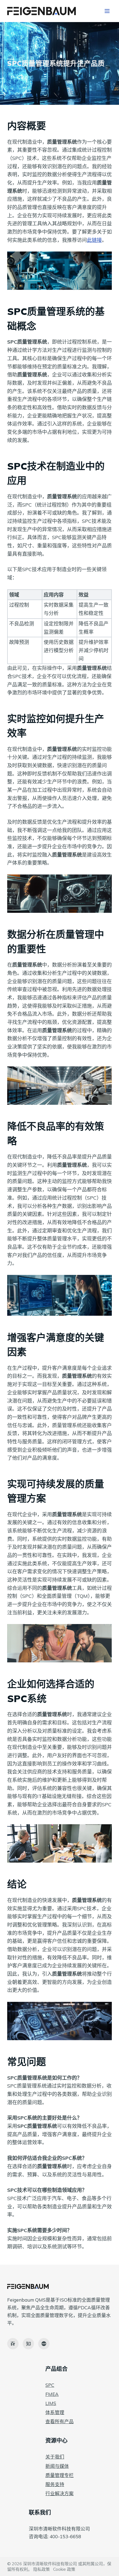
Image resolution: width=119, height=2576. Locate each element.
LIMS (51, 2403)
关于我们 (55, 2457)
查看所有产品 (59, 2421)
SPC (50, 2385)
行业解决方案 (59, 2493)
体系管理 (55, 2412)
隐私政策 (42, 2569)
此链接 (94, 240)
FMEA (52, 2394)
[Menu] (107, 11)
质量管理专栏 (59, 2475)
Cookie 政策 (64, 2569)
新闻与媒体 (57, 2466)
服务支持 (55, 2484)
